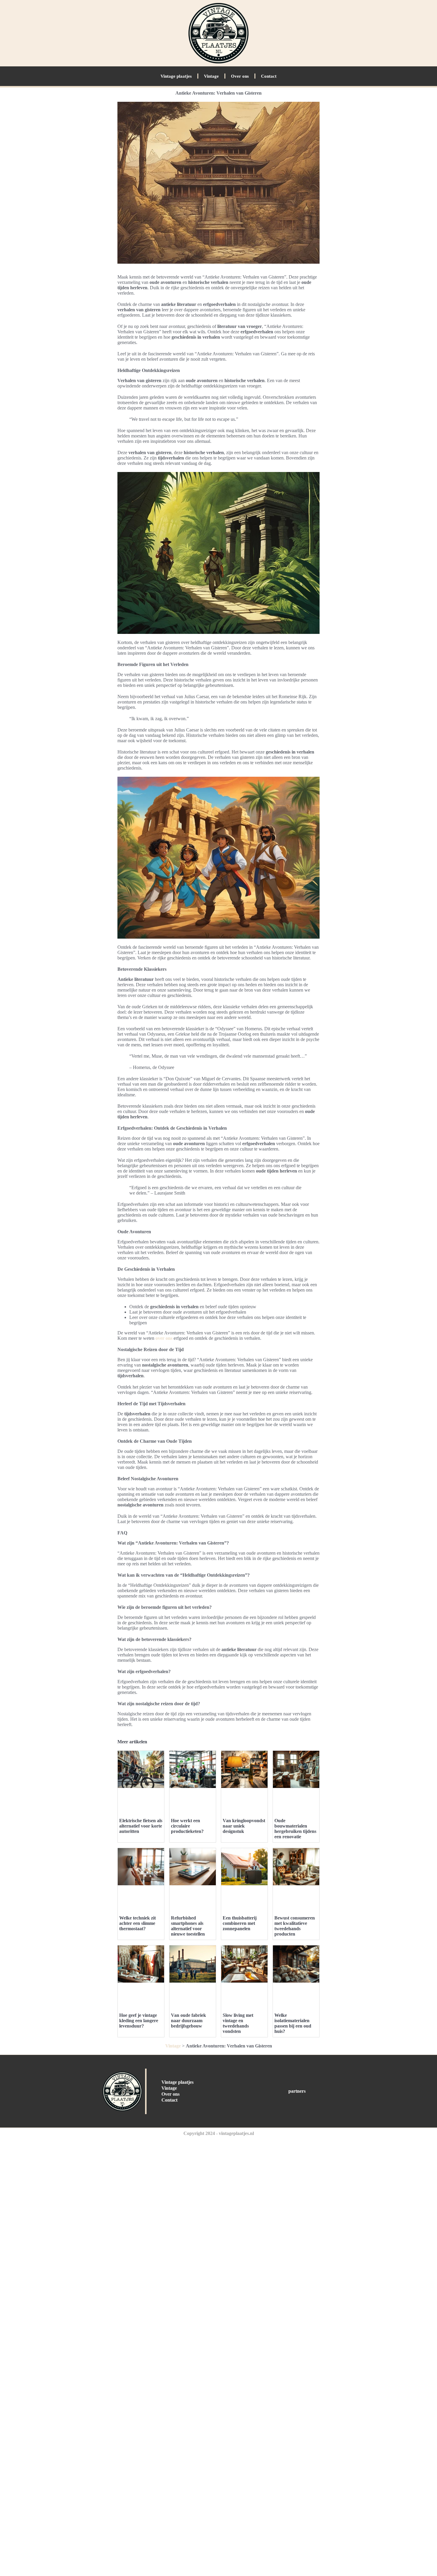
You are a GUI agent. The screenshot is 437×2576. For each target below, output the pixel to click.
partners (297, 2091)
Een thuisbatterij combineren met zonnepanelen (240, 1923)
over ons (164, 1338)
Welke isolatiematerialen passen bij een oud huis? (293, 2023)
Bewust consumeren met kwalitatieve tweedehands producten (295, 1926)
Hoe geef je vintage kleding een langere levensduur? (139, 2021)
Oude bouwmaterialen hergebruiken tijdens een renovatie (295, 1829)
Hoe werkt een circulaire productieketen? (187, 1826)
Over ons (240, 76)
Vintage (211, 76)
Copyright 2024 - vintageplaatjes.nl (219, 2133)
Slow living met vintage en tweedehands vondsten (238, 2023)
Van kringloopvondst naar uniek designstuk (244, 1826)
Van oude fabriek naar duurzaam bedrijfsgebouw (188, 2021)
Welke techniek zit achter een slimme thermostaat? (137, 1923)
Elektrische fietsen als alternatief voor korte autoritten (141, 1826)
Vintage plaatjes (176, 76)
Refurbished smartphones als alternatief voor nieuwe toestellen (188, 1926)
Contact (269, 76)
